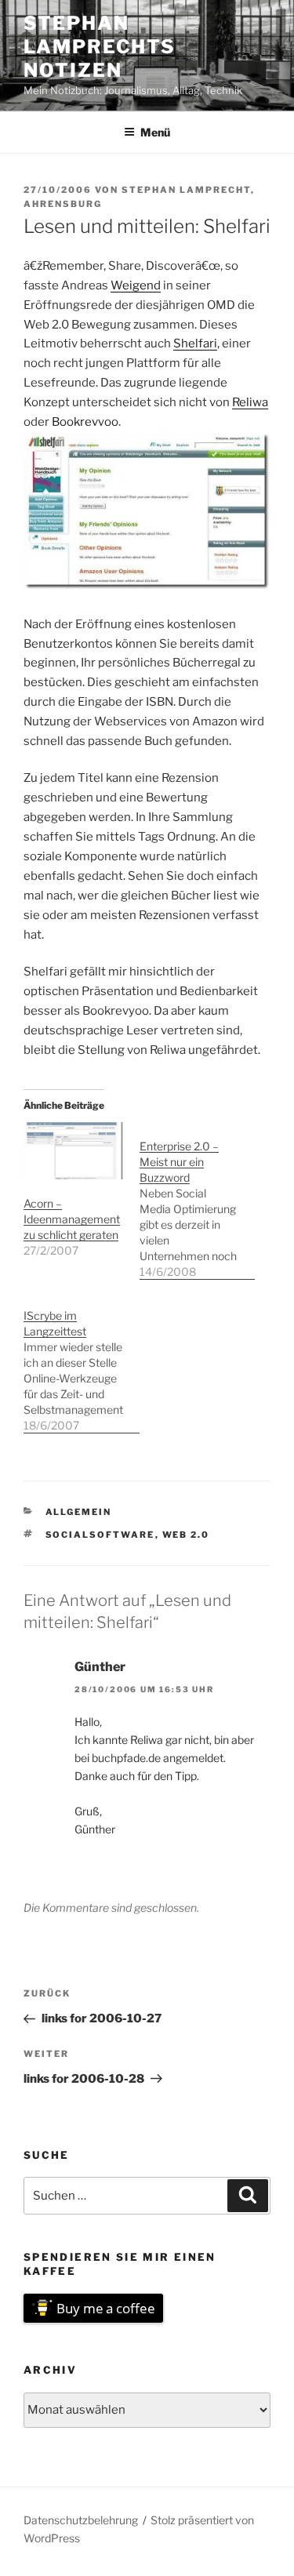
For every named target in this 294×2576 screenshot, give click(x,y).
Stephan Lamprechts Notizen (100, 47)
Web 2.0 (186, 1535)
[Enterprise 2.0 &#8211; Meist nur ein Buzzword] (198, 1201)
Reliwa (250, 402)
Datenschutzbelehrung (81, 2520)
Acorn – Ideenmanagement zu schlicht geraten (72, 1219)
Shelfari (195, 343)
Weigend (136, 285)
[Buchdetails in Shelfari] (147, 587)
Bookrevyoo (85, 422)
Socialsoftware (100, 1535)
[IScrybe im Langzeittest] (82, 1362)
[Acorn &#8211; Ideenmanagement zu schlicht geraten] (74, 1151)
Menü (155, 132)
